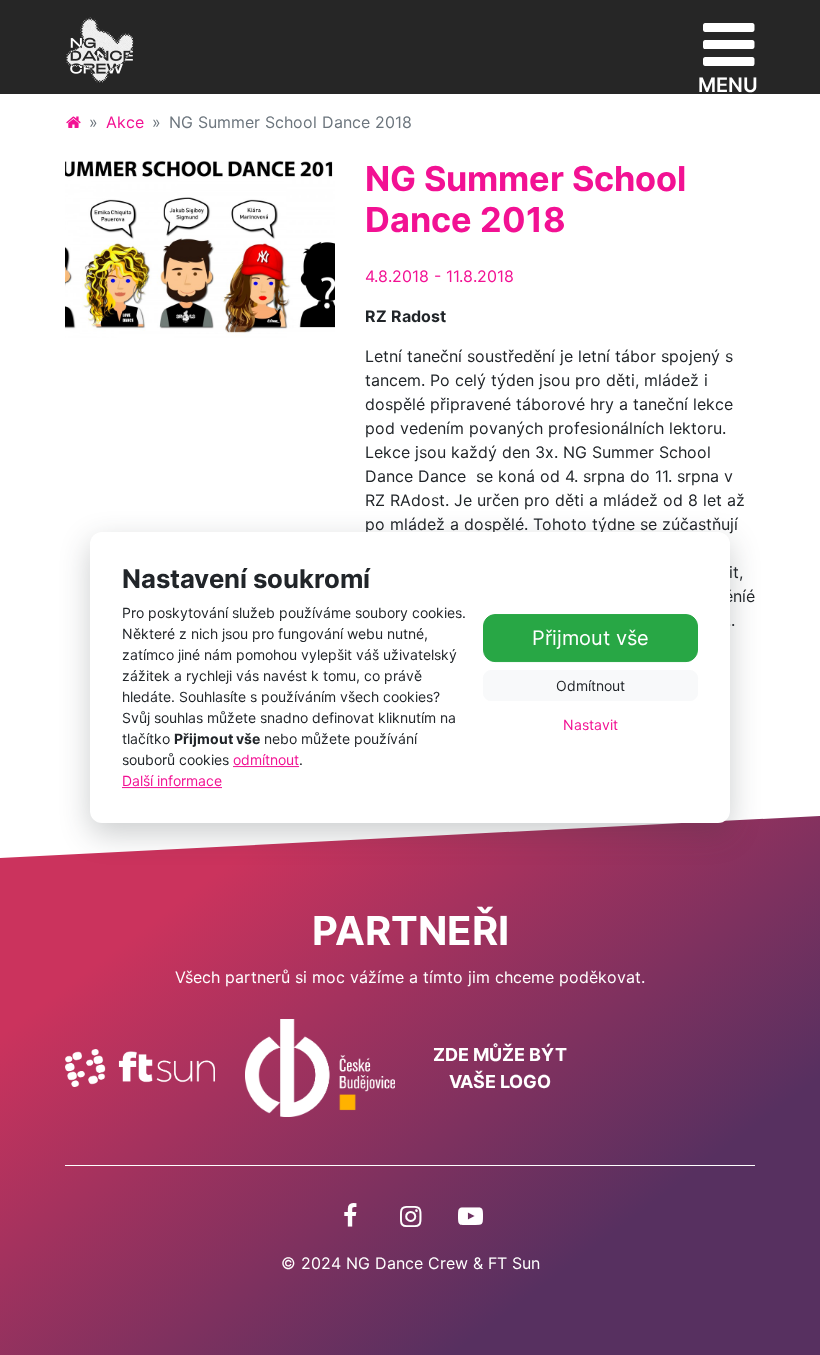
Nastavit (590, 724)
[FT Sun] (140, 1066)
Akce (125, 122)
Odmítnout (590, 685)
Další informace (172, 780)
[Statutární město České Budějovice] (320, 1066)
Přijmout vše (590, 638)
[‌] (350, 1216)
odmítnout (266, 759)
